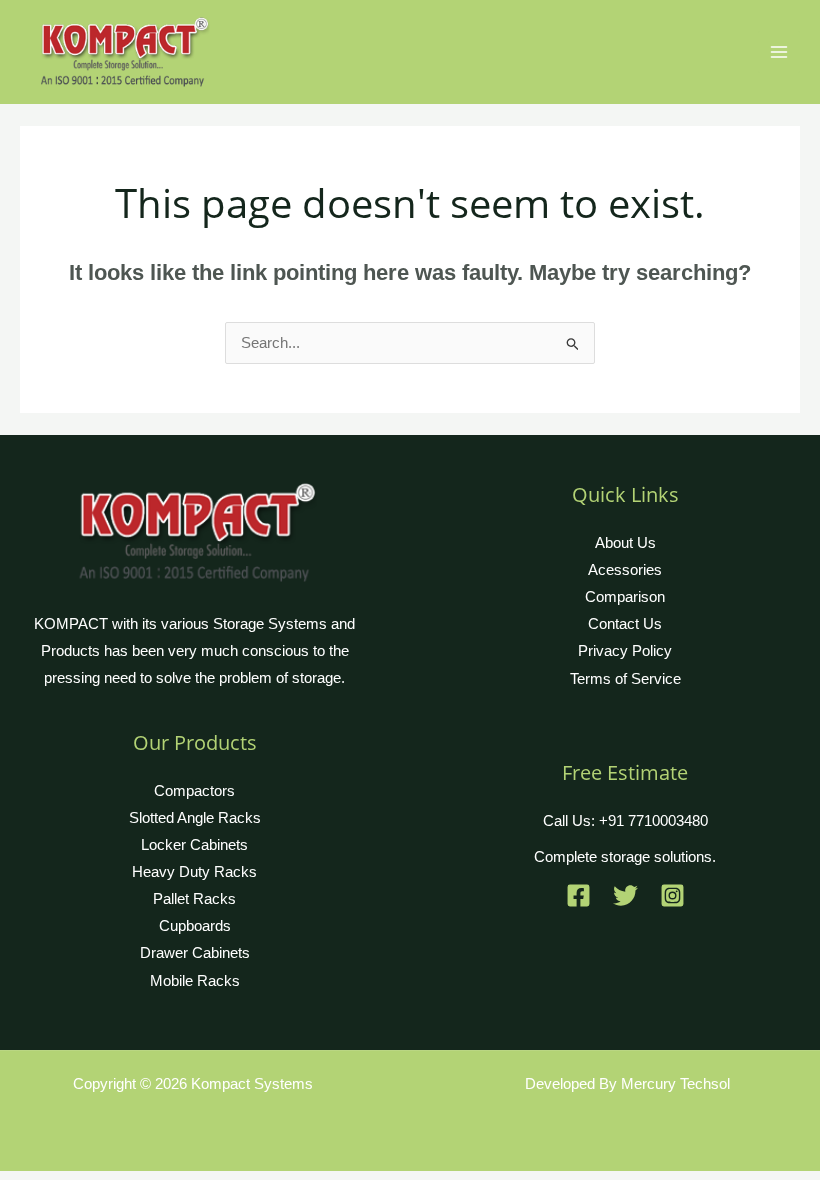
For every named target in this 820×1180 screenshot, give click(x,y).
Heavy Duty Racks (194, 872)
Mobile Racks (195, 981)
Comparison (625, 597)
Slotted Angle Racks (195, 818)
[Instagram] (672, 895)
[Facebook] (578, 895)
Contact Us (625, 624)
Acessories (625, 570)
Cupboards (195, 926)
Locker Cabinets (194, 845)
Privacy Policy (625, 651)
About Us (625, 543)
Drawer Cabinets (195, 953)
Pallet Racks (194, 899)
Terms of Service (625, 679)
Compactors (194, 791)
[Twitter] (625, 895)
